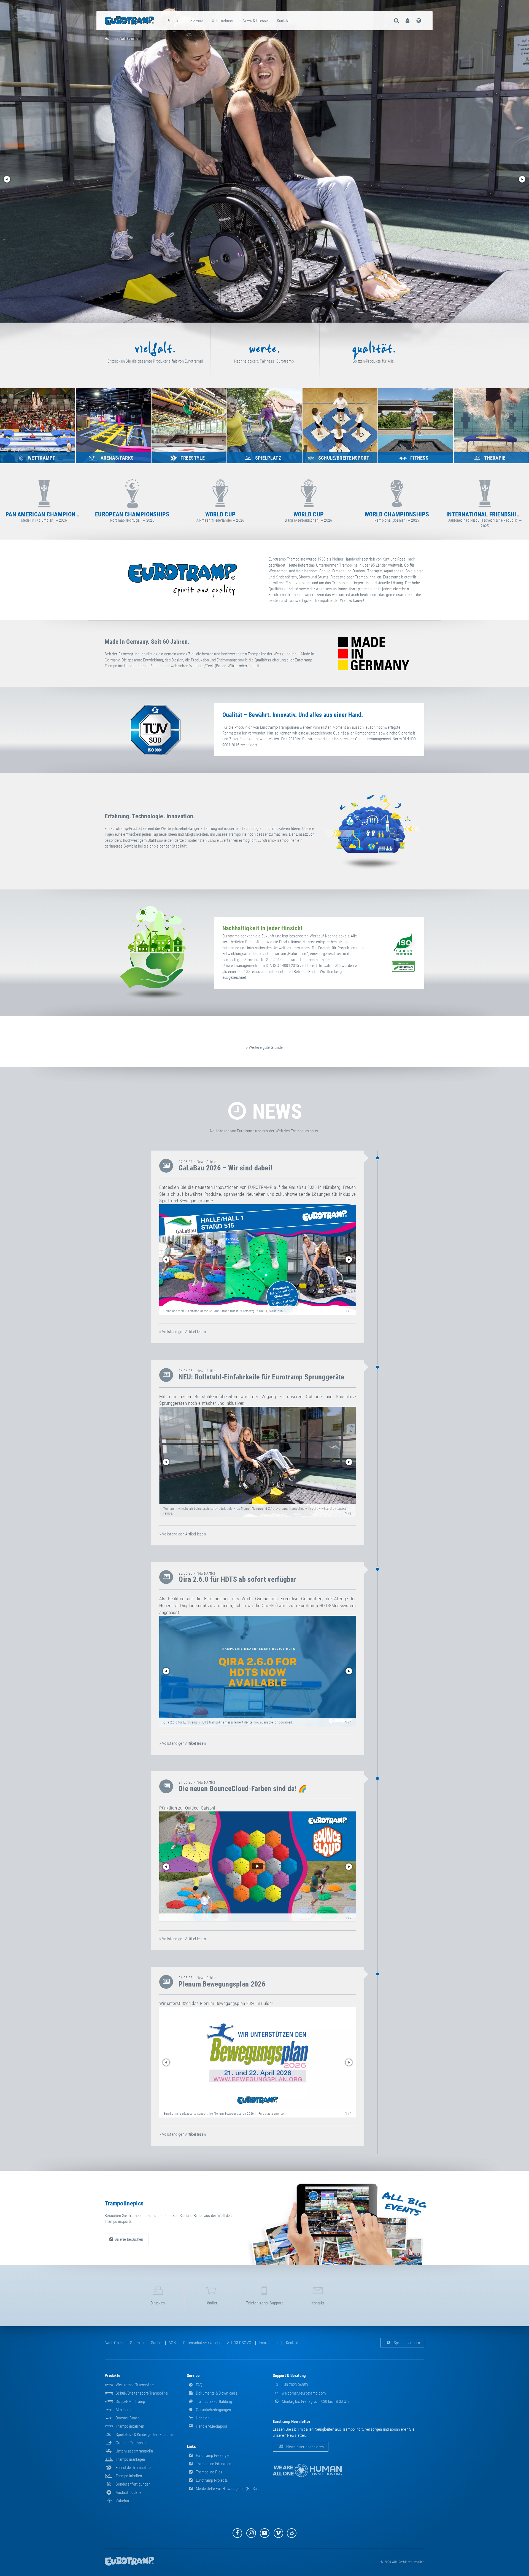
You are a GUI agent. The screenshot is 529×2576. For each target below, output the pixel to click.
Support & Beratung (289, 2376)
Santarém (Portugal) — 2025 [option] (397, 517)
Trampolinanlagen (130, 2459)
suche (156, 2343)
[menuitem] (174, 21)
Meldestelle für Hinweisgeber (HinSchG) (229, 2489)
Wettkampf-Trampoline (135, 2385)
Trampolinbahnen (130, 2426)
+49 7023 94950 (295, 2385)
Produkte (174, 21)
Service (197, 21)
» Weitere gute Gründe (264, 1047)
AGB (172, 2343)
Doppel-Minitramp (130, 2401)
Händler (211, 2303)
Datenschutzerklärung (202, 2343)
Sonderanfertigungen (133, 2484)
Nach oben (114, 2343)
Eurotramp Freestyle (212, 2456)
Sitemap (137, 2343)
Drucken (158, 2303)
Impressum (268, 2343)
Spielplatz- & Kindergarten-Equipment (146, 2435)
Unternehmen (223, 21)
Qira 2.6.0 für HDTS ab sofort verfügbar (237, 1579)
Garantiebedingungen (213, 2410)
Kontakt (283, 21)
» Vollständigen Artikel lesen (183, 1332)
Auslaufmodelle (129, 2492)
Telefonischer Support (264, 2303)
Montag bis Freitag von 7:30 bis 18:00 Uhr (315, 2401)
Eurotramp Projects (212, 2480)
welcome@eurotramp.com (303, 2393)
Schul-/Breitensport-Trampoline (142, 2393)
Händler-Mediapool (211, 2426)
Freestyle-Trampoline (133, 2468)
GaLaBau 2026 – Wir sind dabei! (225, 1168)
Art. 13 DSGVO (239, 2343)
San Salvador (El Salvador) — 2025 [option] (485, 517)
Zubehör (123, 2501)
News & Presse (255, 21)
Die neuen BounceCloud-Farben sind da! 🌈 (243, 1789)
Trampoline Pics (209, 2472)
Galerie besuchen (129, 2239)
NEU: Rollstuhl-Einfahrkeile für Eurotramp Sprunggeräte (261, 1377)
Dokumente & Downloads (216, 2393)
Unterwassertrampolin (134, 2451)
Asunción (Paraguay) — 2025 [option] (309, 517)
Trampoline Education (213, 2464)
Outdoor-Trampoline (132, 2443)
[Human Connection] (307, 2471)
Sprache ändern (407, 2343)
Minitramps (125, 2410)
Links (191, 2446)
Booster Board (128, 2418)
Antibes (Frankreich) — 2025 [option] (44, 517)
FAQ (199, 2385)
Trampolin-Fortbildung (214, 2401)
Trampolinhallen (129, 2476)
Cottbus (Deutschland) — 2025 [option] (220, 517)
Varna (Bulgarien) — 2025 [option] (132, 517)
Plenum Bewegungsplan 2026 (222, 1984)
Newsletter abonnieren (305, 2447)
